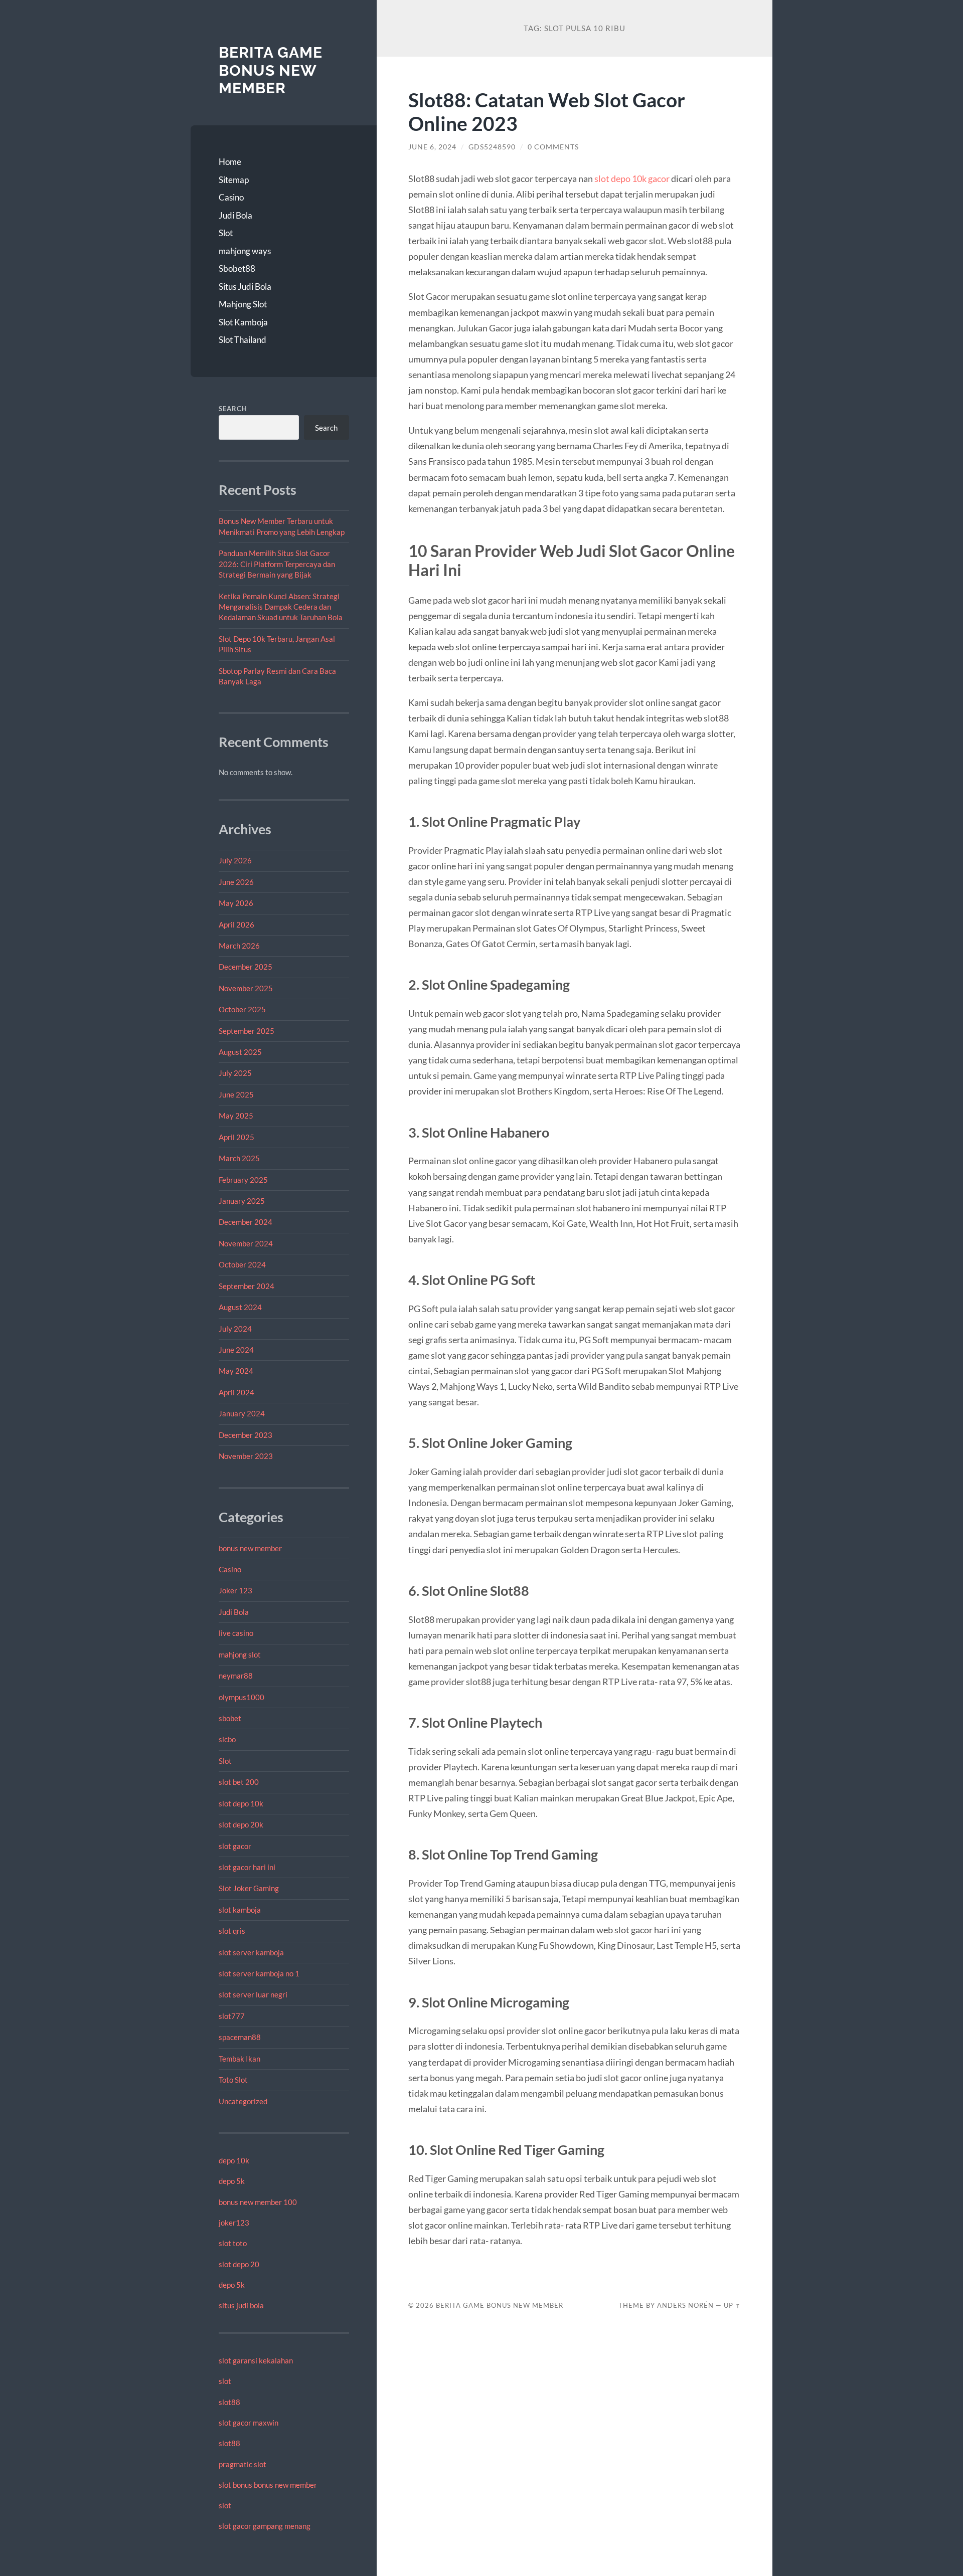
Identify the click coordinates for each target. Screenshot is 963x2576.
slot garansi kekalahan (256, 2360)
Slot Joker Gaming (249, 1888)
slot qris (232, 1931)
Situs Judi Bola (245, 287)
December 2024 (246, 1222)
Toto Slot (233, 2080)
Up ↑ (732, 2305)
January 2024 (242, 1413)
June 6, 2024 (432, 147)
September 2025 (247, 1031)
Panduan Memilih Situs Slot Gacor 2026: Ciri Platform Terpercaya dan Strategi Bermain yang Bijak (277, 564)
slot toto (233, 2243)
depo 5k (232, 2181)
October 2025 (242, 1009)
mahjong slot (240, 1654)
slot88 (229, 2402)
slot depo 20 (239, 2264)
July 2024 (235, 1329)
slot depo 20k (241, 1824)
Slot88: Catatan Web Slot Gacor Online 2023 (547, 111)
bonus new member (250, 1548)
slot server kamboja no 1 (259, 1973)
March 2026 (239, 946)
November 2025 (246, 988)
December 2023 (246, 1435)
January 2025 (242, 1201)
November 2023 (246, 1456)
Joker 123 (235, 1590)
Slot (226, 233)
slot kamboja (240, 1910)
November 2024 (246, 1243)
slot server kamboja (251, 1952)
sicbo (227, 1739)
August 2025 (240, 1052)
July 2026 (235, 860)
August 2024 (240, 1307)
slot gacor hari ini (247, 1867)
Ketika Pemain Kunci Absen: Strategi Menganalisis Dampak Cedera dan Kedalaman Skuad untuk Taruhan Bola (281, 607)
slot (225, 2381)
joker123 (234, 2223)
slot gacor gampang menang (265, 2526)
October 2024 (242, 1264)
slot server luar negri (253, 1994)
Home (230, 162)
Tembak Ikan (239, 2059)
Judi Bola (235, 215)
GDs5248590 (492, 147)
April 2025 (236, 1137)
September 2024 (247, 1286)
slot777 (232, 2016)
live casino (236, 1633)
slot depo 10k (241, 1803)
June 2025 (236, 1094)
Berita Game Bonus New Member (271, 70)
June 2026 (236, 882)
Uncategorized (243, 2101)
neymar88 (236, 1676)
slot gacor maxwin (249, 2423)
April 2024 (236, 1392)
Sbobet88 (237, 268)
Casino (231, 197)
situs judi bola (241, 2305)
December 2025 (246, 967)
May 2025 (236, 1116)
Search (233, 409)
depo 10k (234, 2160)
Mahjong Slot (243, 304)
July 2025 (235, 1073)
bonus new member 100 (258, 2202)
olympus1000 (242, 1697)
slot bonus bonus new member (268, 2485)
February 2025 (243, 1180)
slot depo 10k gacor (632, 178)
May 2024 (236, 1371)
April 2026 (236, 925)
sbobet (230, 1718)
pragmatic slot (243, 2464)
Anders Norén (685, 2305)
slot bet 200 (239, 1782)
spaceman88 (240, 2037)
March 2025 (239, 1158)
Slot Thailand (243, 340)
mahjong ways (245, 251)
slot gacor (235, 1846)
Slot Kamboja (243, 322)
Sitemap (234, 180)
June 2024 (236, 1350)
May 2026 (236, 903)
